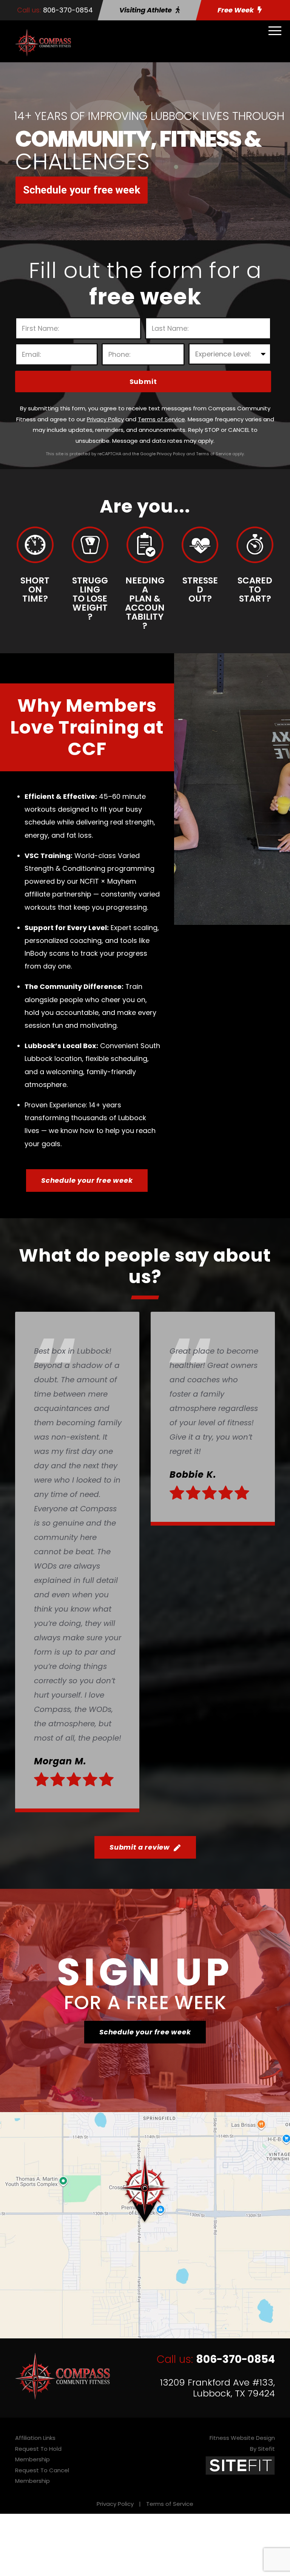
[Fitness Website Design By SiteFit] (240, 2465)
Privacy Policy (115, 2504)
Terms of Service (170, 2504)
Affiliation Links (35, 2438)
